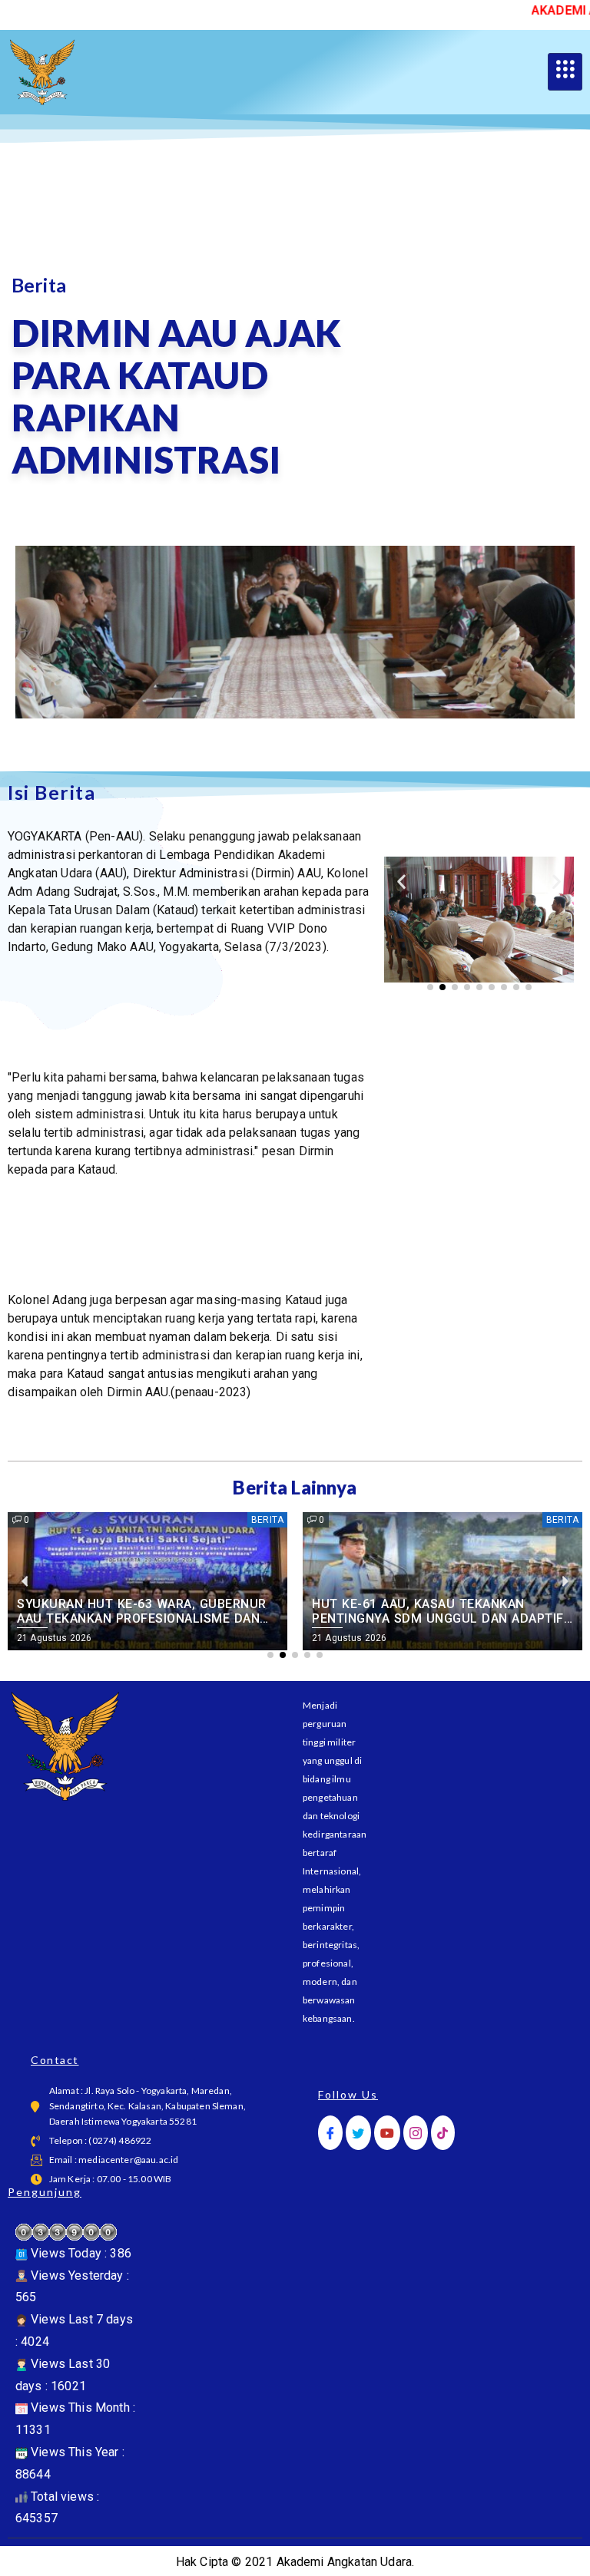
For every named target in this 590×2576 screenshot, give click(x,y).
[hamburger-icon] (565, 72)
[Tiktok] (442, 2133)
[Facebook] (330, 2133)
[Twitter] (358, 2133)
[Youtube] (387, 2133)
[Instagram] (416, 2133)
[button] (401, 881)
